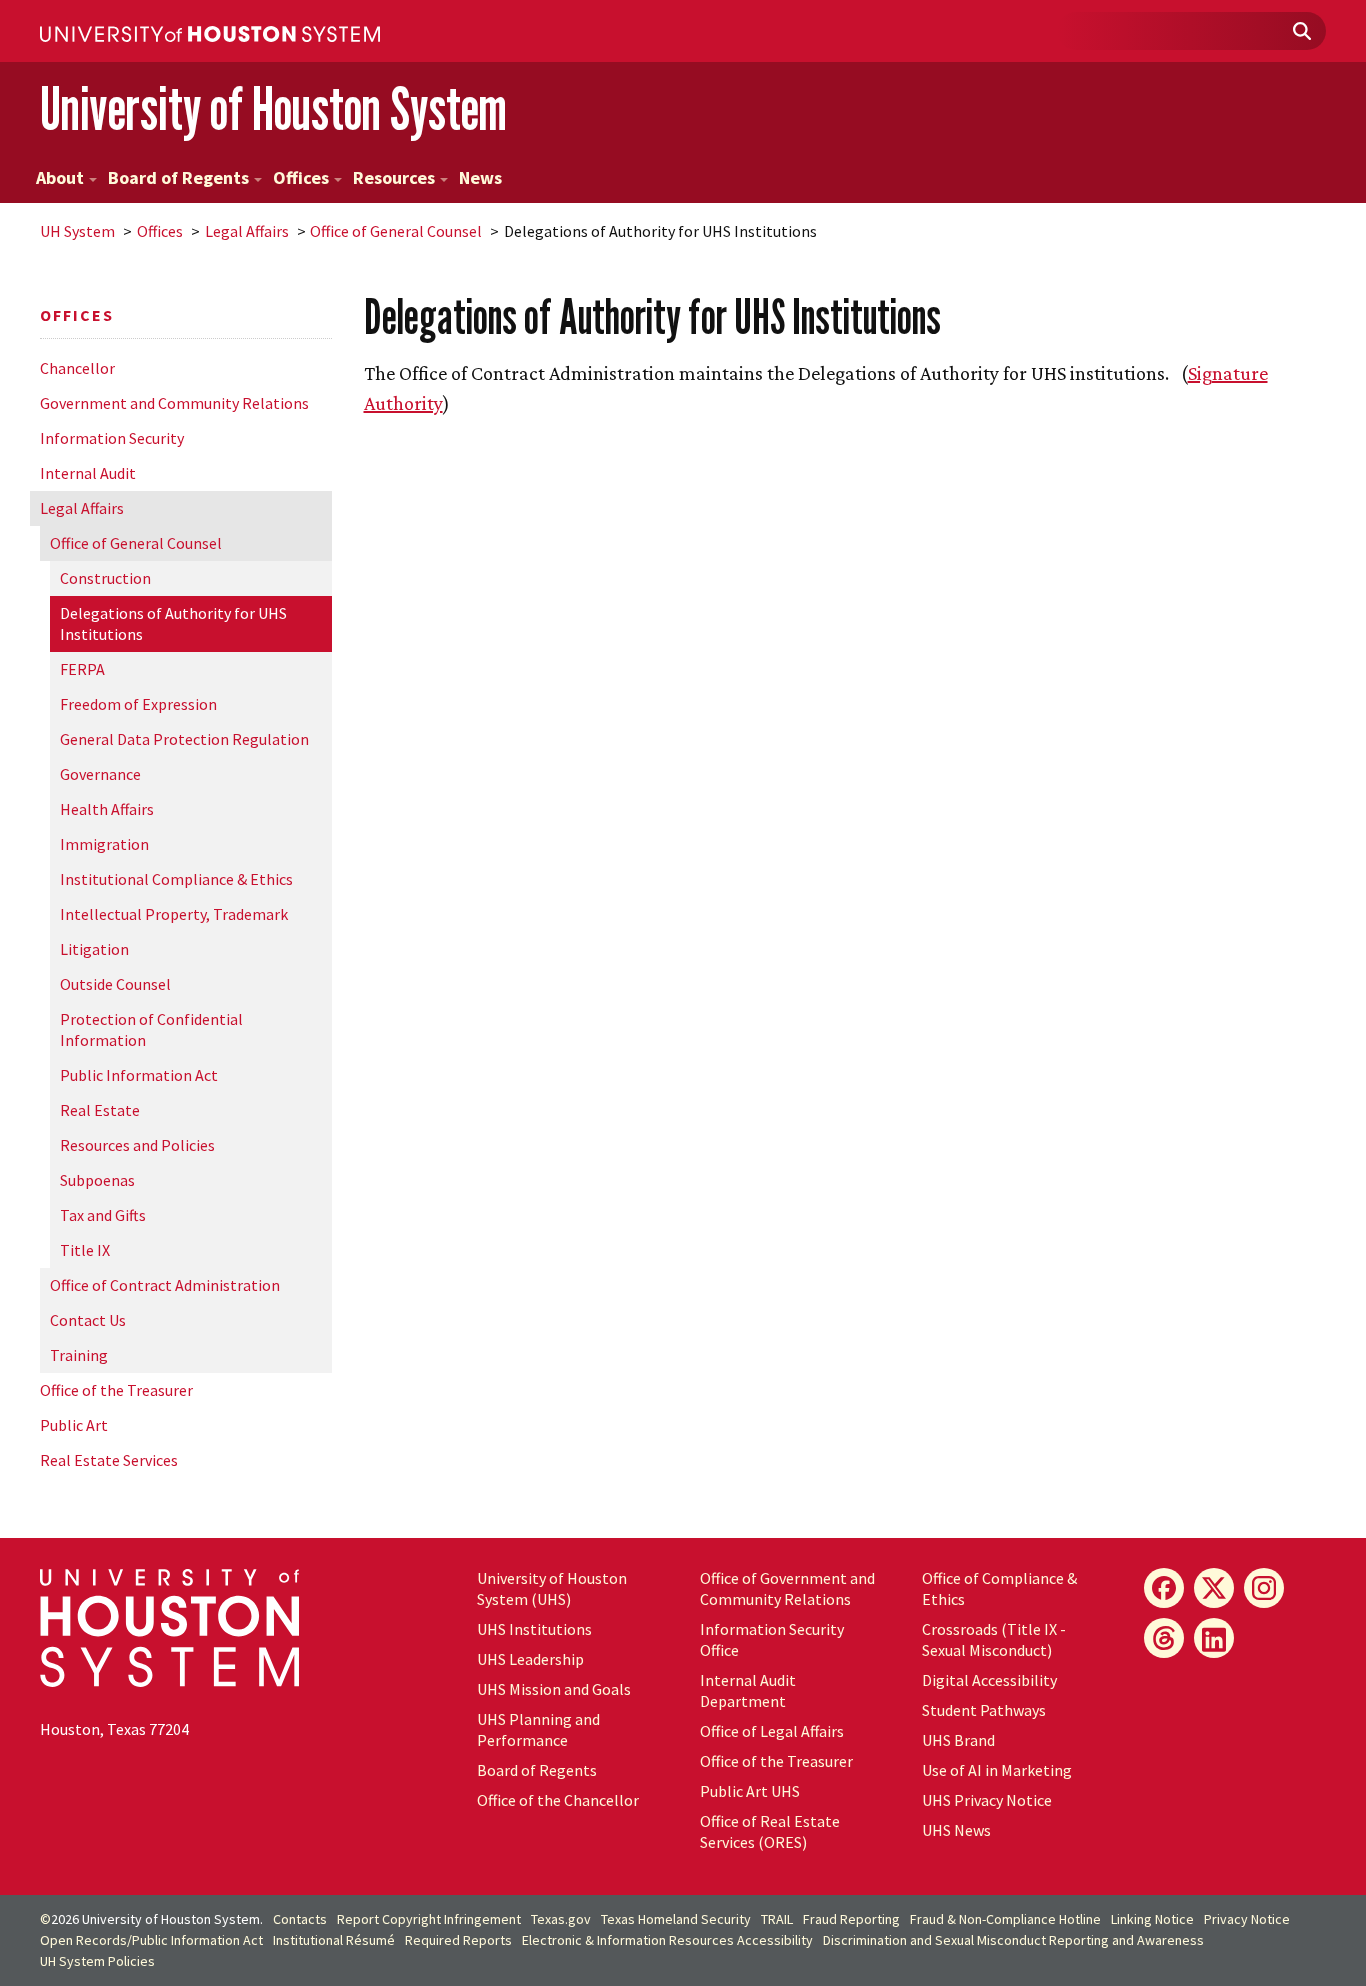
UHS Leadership (530, 1659)
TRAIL (777, 1919)
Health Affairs (107, 809)
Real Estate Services (109, 1460)
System (77, 231)
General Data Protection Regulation (184, 739)
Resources (394, 177)
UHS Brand (958, 1740)
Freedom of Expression (138, 704)
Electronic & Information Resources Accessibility (667, 1940)
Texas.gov (561, 1919)
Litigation (94, 949)
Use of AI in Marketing (997, 1770)
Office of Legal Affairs (772, 1731)
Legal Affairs (247, 231)
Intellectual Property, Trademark (174, 914)
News (480, 177)
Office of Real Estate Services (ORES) (770, 1831)
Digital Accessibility (989, 1680)
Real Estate (100, 1110)
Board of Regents (178, 177)
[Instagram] (1264, 1588)
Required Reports (458, 1940)
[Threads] (1164, 1638)
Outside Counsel (115, 984)
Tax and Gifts (103, 1215)
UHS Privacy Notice (987, 1800)
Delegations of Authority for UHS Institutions (173, 623)
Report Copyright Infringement (429, 1919)
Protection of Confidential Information (151, 1029)
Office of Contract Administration (165, 1285)
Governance (100, 774)
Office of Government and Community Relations (787, 1588)
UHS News (956, 1830)
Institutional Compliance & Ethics (176, 879)
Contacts (300, 1919)
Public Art (74, 1425)
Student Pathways (984, 1710)
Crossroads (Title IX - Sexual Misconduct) (994, 1639)
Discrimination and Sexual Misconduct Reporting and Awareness (1013, 1940)
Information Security (112, 438)
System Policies (97, 1961)
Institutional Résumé (334, 1940)
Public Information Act (139, 1075)
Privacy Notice (1247, 1919)
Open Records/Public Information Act (151, 1940)
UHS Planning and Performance (538, 1729)
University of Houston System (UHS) (552, 1588)
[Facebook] (1164, 1588)
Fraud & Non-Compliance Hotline (1005, 1919)
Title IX (85, 1250)
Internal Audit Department (748, 1690)
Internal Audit (88, 473)
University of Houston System (273, 108)
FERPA (82, 669)
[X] (1214, 1588)
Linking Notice (1152, 1919)
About (60, 177)
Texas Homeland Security (676, 1919)
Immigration (104, 844)
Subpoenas (97, 1180)
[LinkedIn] (1214, 1638)
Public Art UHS (750, 1791)
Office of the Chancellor (558, 1800)
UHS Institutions (534, 1629)
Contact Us (88, 1320)
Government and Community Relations (174, 403)
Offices (301, 177)
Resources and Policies (137, 1145)
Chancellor (77, 368)
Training (79, 1355)
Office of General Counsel (396, 231)
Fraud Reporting (851, 1919)
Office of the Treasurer (116, 1390)
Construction (105, 578)
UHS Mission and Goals (554, 1689)
